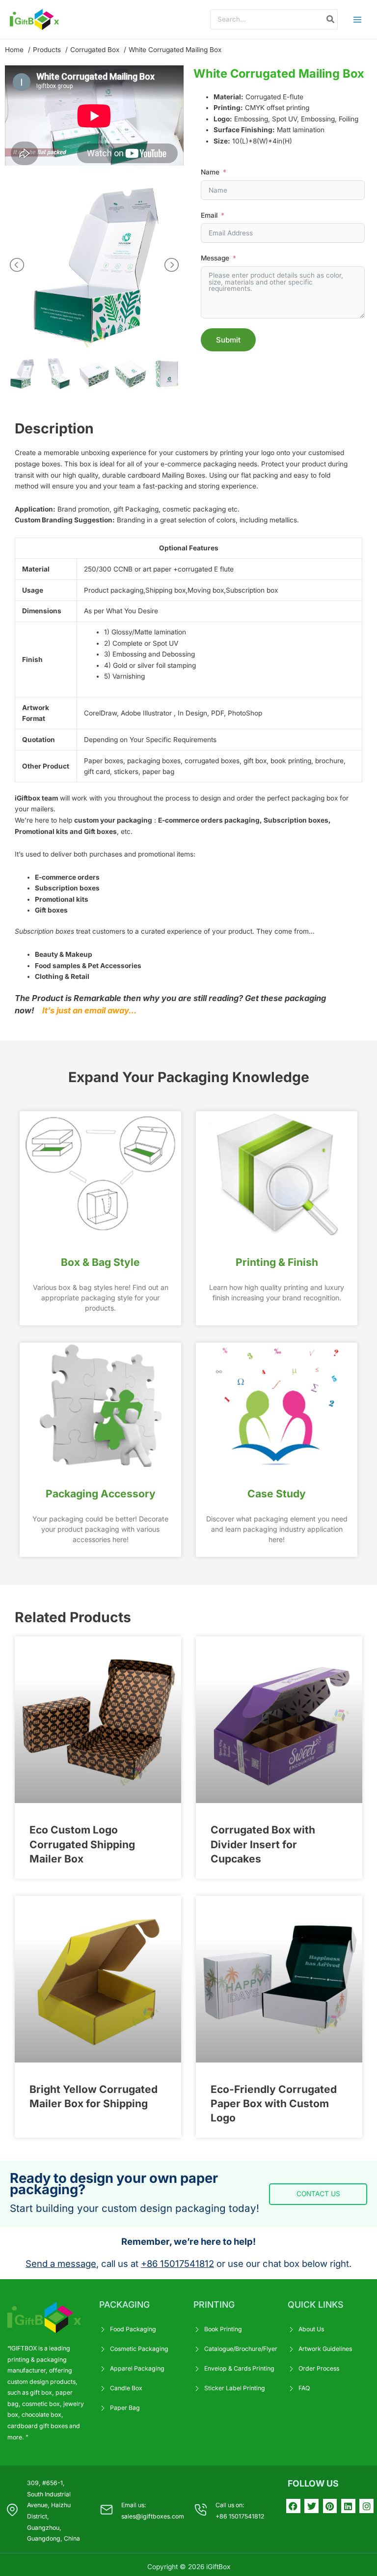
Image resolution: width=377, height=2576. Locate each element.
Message (215, 258)
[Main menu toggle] (358, 19)
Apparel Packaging (137, 2368)
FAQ (304, 2388)
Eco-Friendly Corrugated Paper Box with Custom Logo (274, 2104)
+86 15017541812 (177, 2263)
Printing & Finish (277, 1262)
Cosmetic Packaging (139, 2349)
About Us (311, 2329)
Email (209, 215)
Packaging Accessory (101, 1494)
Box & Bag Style (100, 1262)
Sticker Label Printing (235, 2388)
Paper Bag (125, 2408)
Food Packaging (133, 2329)
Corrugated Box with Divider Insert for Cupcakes (263, 1844)
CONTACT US (318, 2194)
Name (210, 172)
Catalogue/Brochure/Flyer (241, 2349)
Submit (228, 340)
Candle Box (126, 2388)
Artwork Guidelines (325, 2349)
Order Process (319, 2368)
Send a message (61, 2263)
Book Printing (223, 2329)
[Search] (331, 19)
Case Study (277, 1494)
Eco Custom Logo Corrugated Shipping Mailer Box (82, 1844)
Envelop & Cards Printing (239, 2368)
